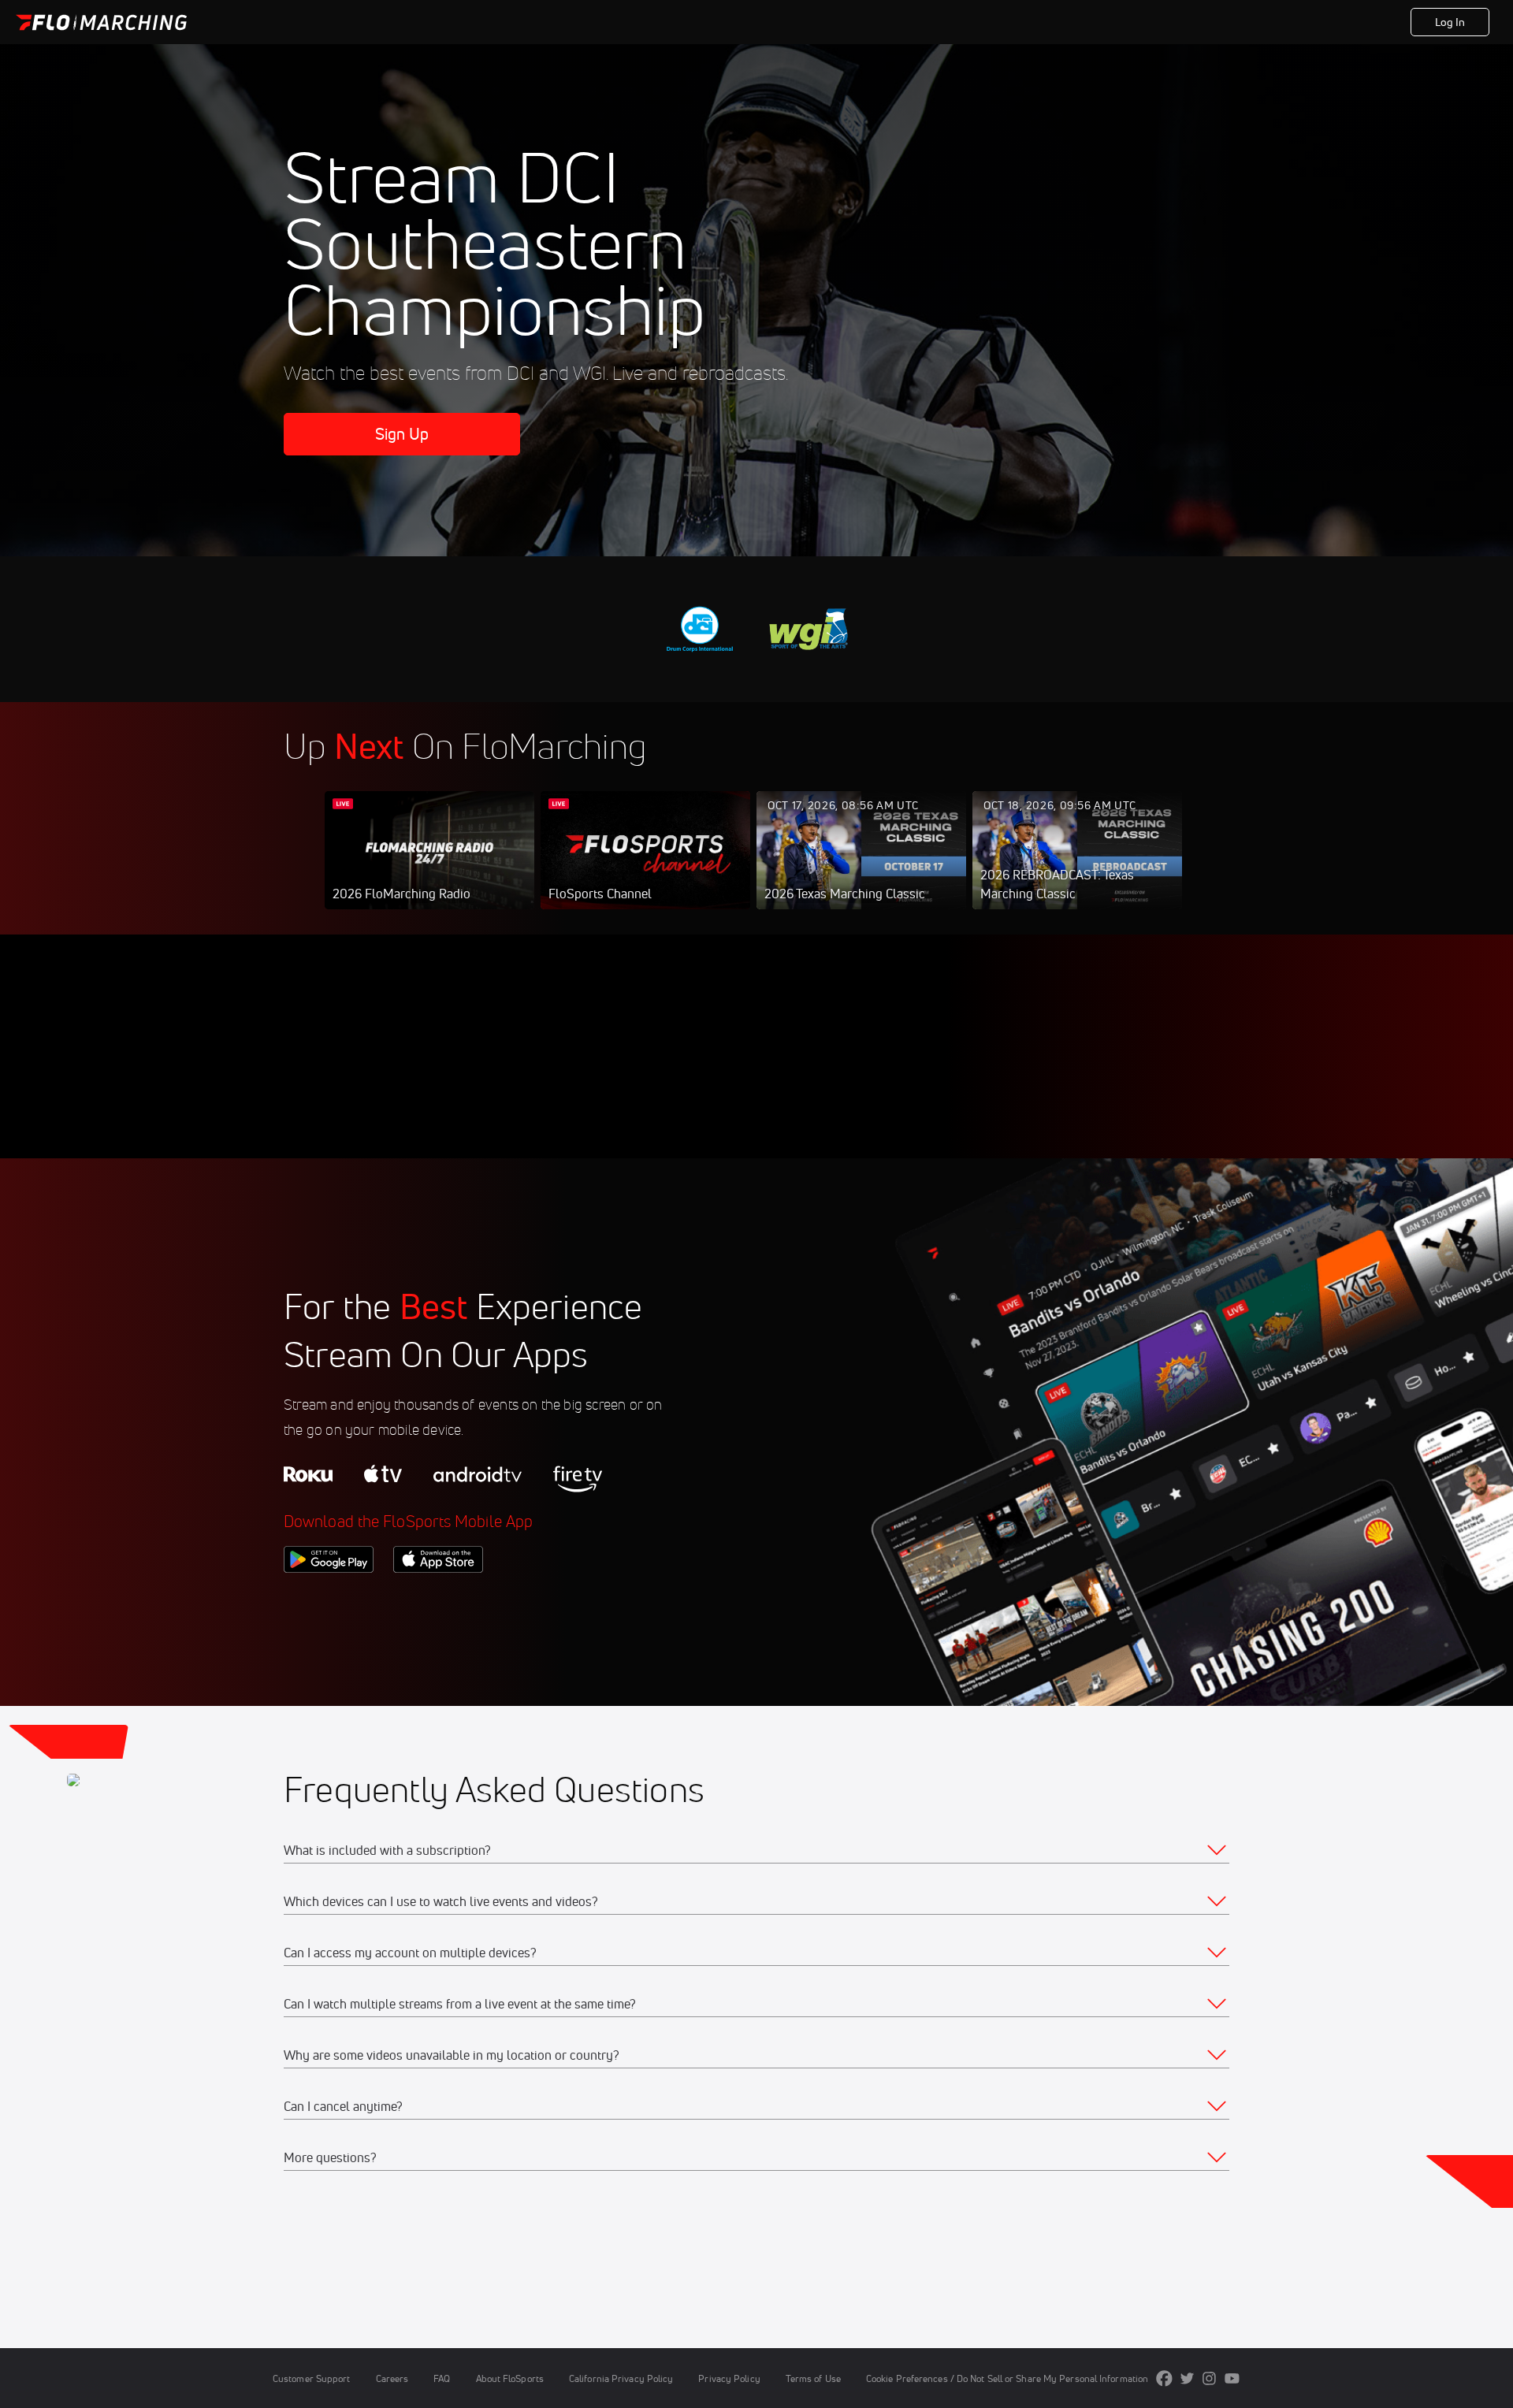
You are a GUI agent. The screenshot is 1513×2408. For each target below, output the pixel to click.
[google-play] (329, 1600)
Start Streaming (429, 866)
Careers (392, 2378)
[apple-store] (438, 1600)
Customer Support (312, 2378)
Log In (1450, 22)
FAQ (442, 2378)
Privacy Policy (729, 2378)
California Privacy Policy (621, 2378)
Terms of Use (813, 2378)
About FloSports (510, 2378)
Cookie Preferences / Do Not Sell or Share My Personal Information (1007, 2378)
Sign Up (402, 434)
